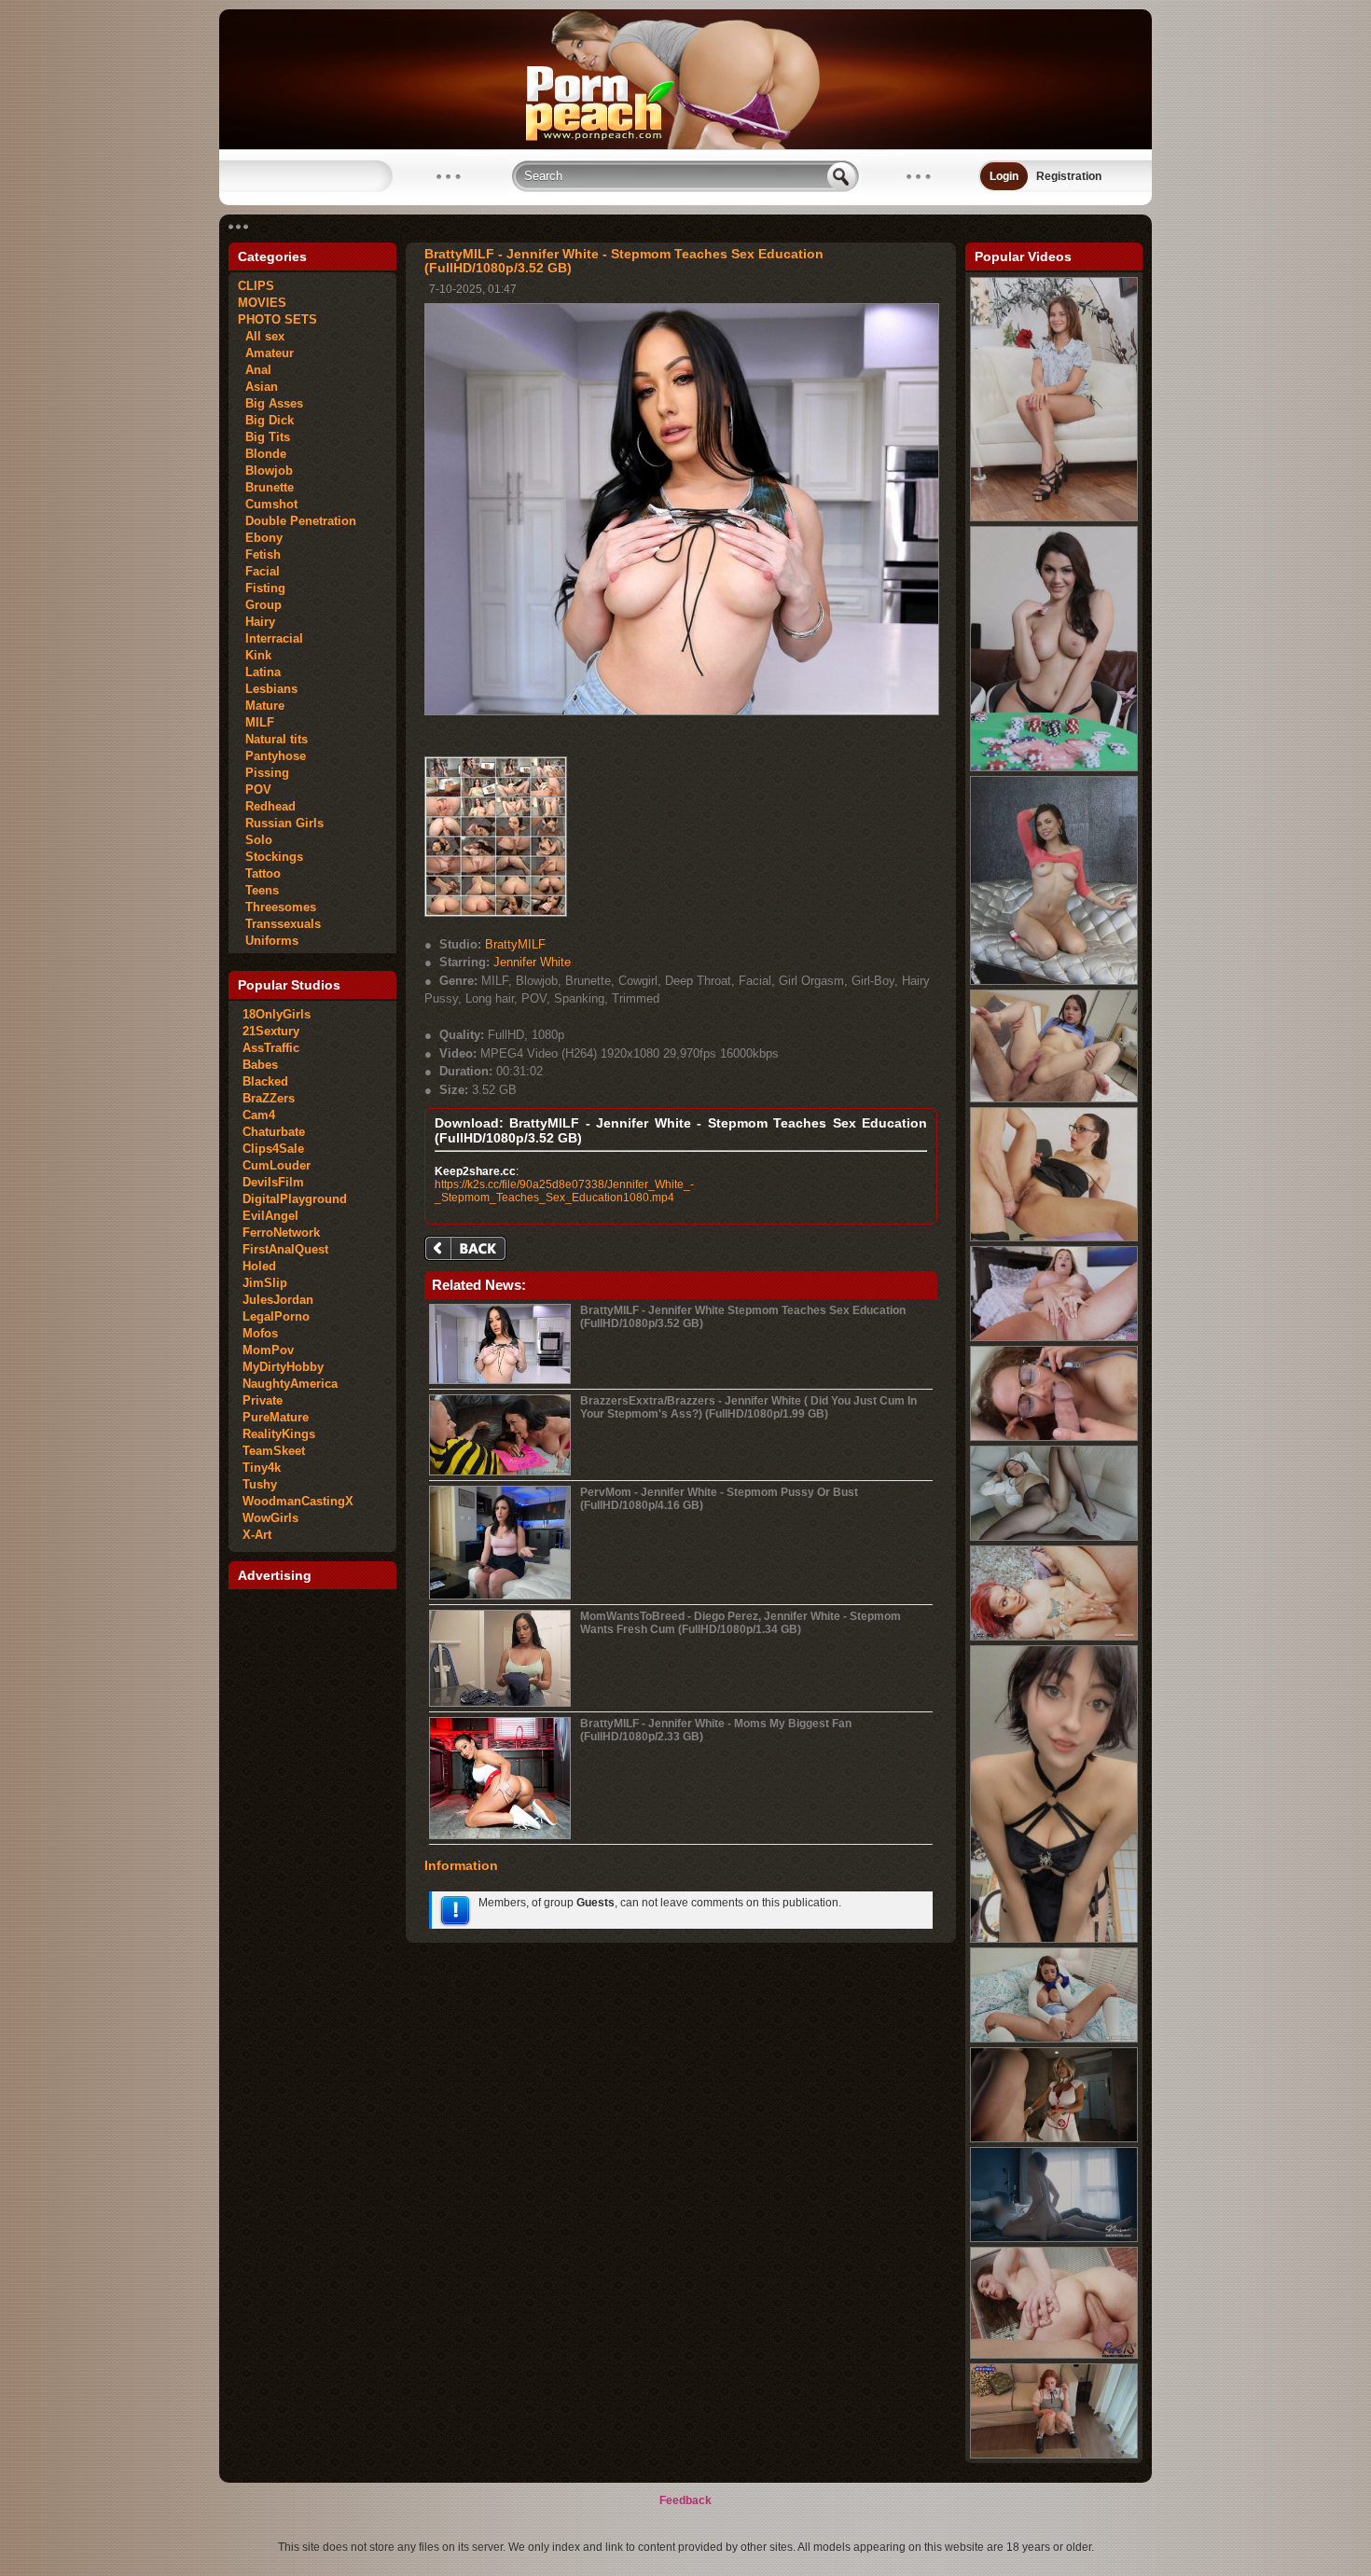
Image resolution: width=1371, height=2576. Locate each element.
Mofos (260, 1333)
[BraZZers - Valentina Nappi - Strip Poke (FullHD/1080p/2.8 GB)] (1054, 768)
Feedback (685, 2500)
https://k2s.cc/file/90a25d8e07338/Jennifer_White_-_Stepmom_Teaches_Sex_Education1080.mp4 (564, 1191)
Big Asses (270, 403)
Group (260, 605)
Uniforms (268, 941)
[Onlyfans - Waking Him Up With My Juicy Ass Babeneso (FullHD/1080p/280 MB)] (1054, 2238)
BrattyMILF (515, 944)
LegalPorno (276, 1316)
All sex (261, 336)
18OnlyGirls (277, 1014)
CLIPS (256, 286)
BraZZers (269, 1098)
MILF (256, 722)
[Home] (685, 145)
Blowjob (265, 471)
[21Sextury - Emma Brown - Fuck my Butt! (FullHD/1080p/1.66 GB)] (1054, 518)
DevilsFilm (273, 1182)
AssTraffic (271, 1048)
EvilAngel (270, 1216)
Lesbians (268, 689)
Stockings (270, 857)
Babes (260, 1065)
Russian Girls (281, 823)
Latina (259, 672)
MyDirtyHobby (283, 1367)
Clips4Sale (273, 1149)
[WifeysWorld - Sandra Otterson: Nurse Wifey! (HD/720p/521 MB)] (1054, 2139)
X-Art (257, 1535)
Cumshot (268, 504)
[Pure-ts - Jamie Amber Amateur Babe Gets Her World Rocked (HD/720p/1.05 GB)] (1054, 2355)
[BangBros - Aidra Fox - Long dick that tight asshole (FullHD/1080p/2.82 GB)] (1054, 981)
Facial (259, 571)
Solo (255, 840)
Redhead (267, 806)
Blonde (262, 454)
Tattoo (259, 873)
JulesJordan (278, 1300)
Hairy (256, 622)
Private (263, 1400)
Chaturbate (274, 1132)
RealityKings (279, 1434)
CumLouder (277, 1165)
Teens (258, 890)
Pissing (263, 773)
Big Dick (266, 420)
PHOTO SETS (277, 319)
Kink (255, 655)
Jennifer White (532, 962)
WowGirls (270, 1518)
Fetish (259, 554)
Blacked (265, 1081)
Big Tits (264, 437)
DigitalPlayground (295, 1199)
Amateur (266, 353)
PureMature (276, 1417)
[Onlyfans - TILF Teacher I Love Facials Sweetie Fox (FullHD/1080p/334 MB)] (1054, 2455)
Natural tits (273, 739)
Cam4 (259, 1115)
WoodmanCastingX (298, 1501)
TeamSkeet (274, 1451)
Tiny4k (262, 1468)
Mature (261, 706)
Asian (258, 387)
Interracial (270, 638)
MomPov (268, 1350)
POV (255, 789)
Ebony (260, 538)
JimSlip (265, 1283)
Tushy (260, 1484)
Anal (255, 370)
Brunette (266, 487)
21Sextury (271, 1031)
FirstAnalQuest (285, 1249)
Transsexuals (279, 924)
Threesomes (277, 907)
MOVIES (262, 303)
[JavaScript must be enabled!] (468, 1250)
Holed (259, 1266)
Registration (1069, 176)
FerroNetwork (281, 1233)
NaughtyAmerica (290, 1384)
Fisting (262, 588)
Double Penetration (297, 521)
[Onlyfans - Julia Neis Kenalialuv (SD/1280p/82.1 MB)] (1054, 1939)
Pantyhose (272, 756)
